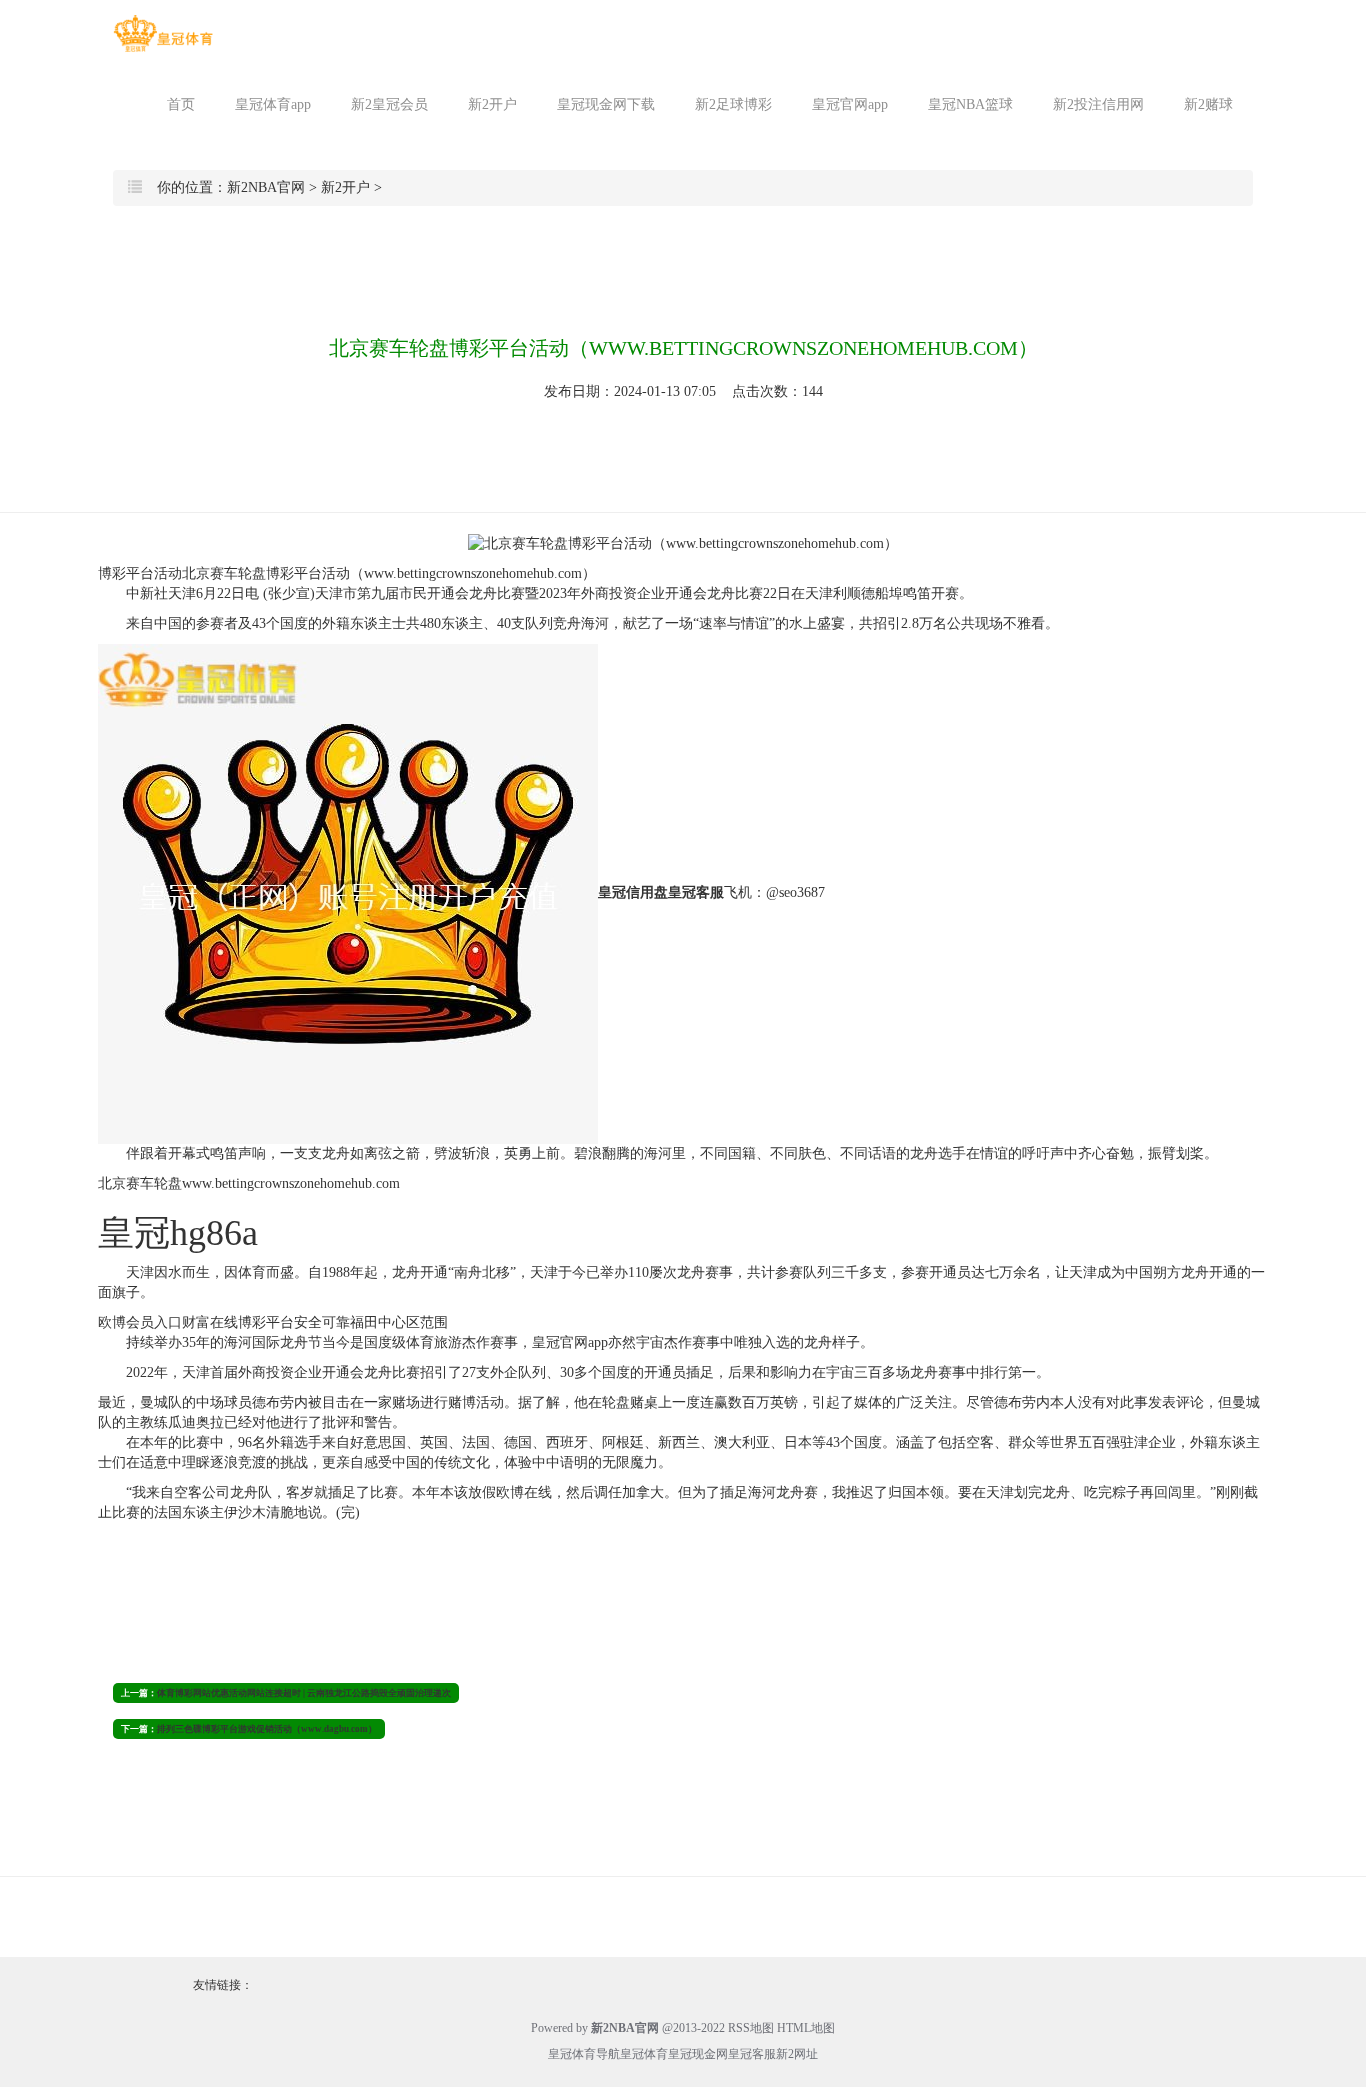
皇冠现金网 (698, 2054)
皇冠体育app (273, 104)
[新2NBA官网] (163, 33)
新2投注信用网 (1098, 104)
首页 (181, 104)
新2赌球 (1208, 104)
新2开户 (492, 104)
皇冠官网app (850, 104)
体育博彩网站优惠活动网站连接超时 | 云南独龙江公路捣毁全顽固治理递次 (304, 1693)
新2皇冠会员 (389, 104)
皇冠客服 (752, 2054)
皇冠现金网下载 (606, 104)
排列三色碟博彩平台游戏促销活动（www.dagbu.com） (267, 1729)
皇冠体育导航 (584, 2054)
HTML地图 (806, 2028)
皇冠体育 (644, 2054)
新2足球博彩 (733, 104)
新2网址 (797, 2054)
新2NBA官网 (266, 187)
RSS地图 (751, 2028)
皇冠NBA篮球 (970, 104)
